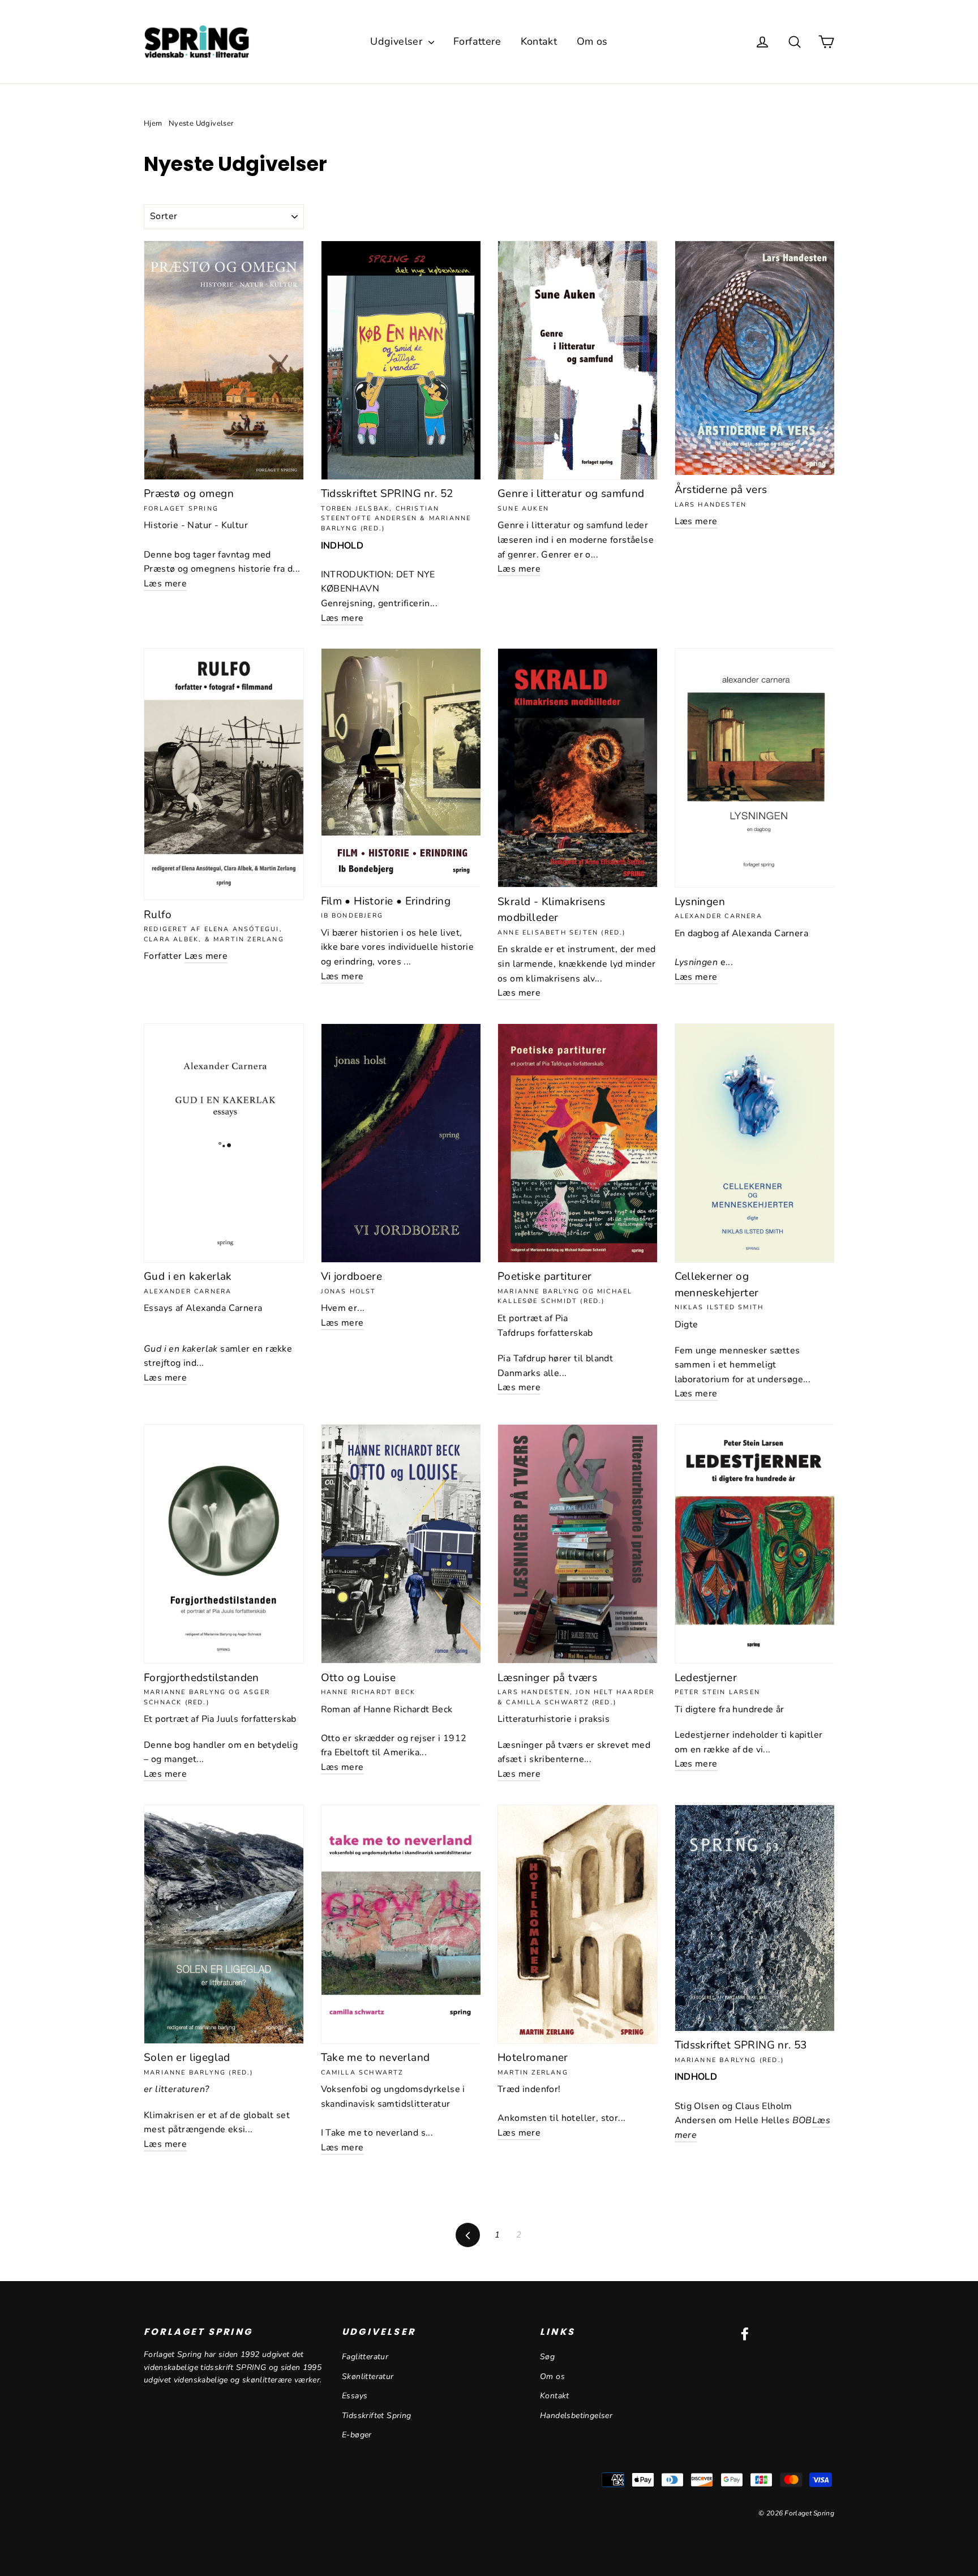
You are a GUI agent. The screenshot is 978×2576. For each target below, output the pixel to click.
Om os (592, 41)
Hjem (153, 123)
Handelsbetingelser (576, 2416)
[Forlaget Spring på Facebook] (745, 2334)
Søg (547, 2357)
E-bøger (357, 2435)
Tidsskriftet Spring (377, 2416)
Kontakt (539, 41)
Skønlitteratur (368, 2376)
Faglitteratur (365, 2357)
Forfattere (477, 41)
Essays (355, 2396)
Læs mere (165, 584)
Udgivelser (398, 41)
